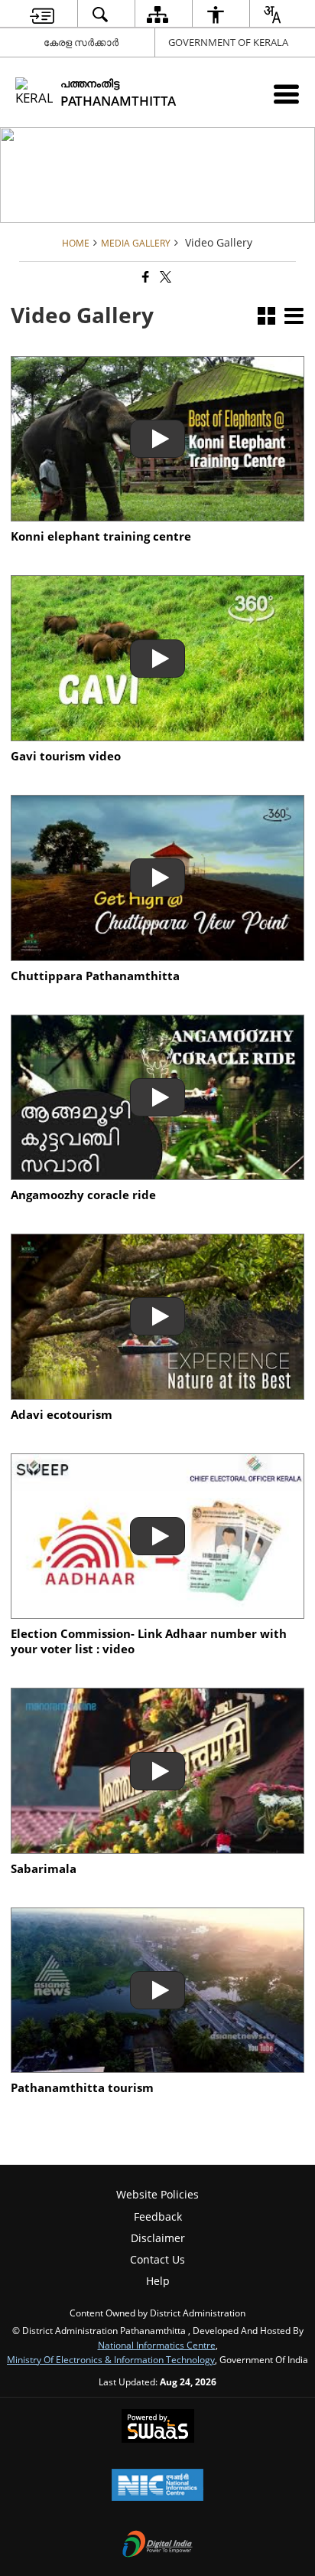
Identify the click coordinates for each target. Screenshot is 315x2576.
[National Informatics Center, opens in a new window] (157, 2486)
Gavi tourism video (66, 757)
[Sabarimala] (157, 1771)
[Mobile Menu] (286, 94)
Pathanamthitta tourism (82, 2088)
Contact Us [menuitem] (157, 2259)
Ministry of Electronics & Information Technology (111, 2359)
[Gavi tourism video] (157, 658)
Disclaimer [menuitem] (158, 2238)
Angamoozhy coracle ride (83, 1195)
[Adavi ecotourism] (157, 1317)
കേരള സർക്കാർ (81, 42)
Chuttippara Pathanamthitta (95, 976)
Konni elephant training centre (101, 537)
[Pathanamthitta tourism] (157, 1991)
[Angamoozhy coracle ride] (157, 1098)
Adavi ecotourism (62, 1415)
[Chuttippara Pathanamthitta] (157, 878)
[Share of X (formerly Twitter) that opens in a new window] (164, 277)
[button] (266, 317)
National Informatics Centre (157, 2345)
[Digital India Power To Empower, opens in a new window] (157, 2545)
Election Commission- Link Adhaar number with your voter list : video (149, 1642)
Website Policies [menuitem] (157, 2194)
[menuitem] (42, 14)
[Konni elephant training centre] (157, 439)
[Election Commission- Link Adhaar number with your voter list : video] (157, 1536)
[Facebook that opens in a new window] (145, 277)
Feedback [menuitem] (158, 2216)
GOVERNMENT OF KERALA (228, 42)
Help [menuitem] (158, 2281)
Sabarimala (44, 1869)
